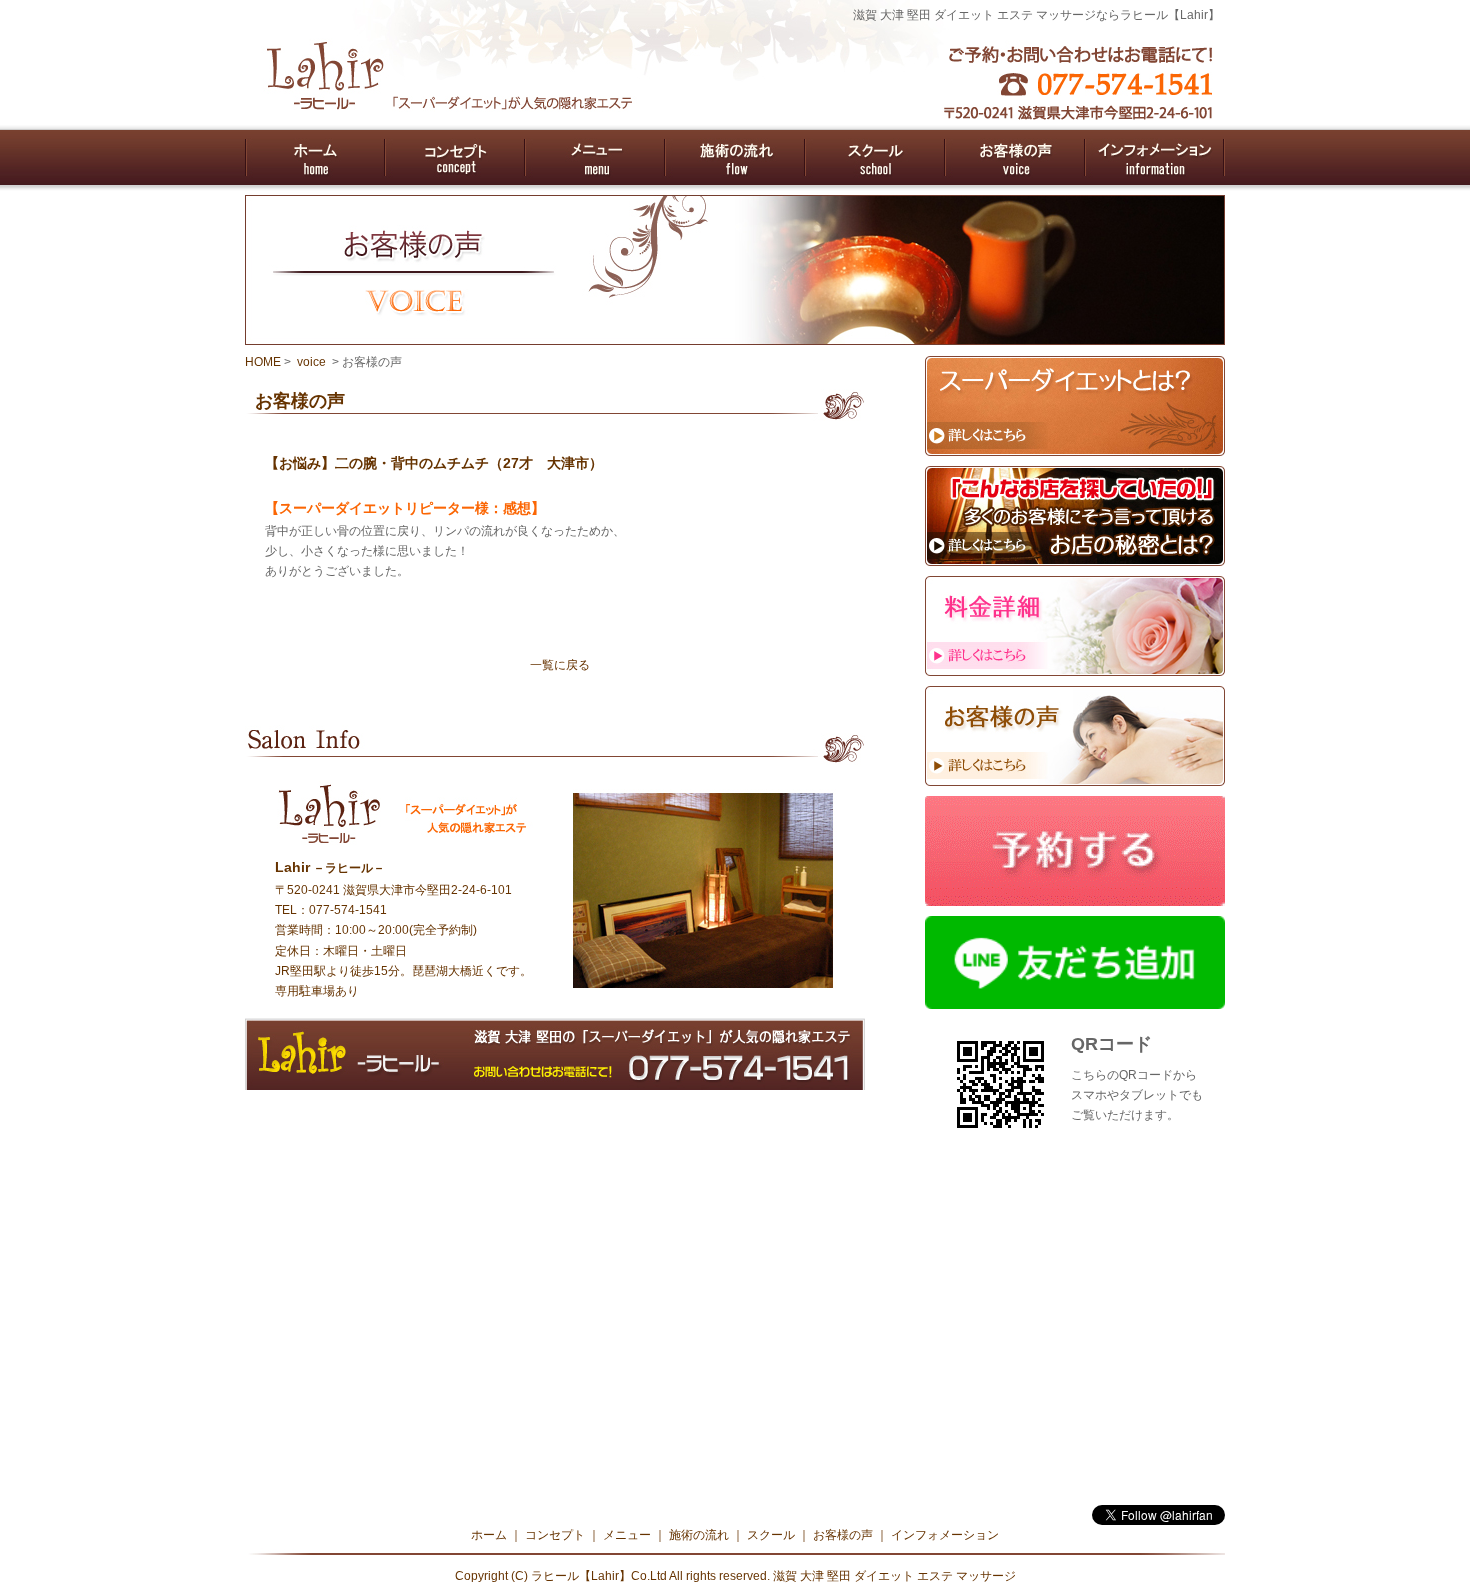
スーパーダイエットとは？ (1075, 406)
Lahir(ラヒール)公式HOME (315, 157)
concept (455, 157)
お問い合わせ (555, 1054)
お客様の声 (1075, 736)
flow (735, 157)
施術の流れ (699, 1535)
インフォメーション (945, 1535)
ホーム (489, 1535)
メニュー (627, 1535)
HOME (263, 362)
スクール (771, 1535)
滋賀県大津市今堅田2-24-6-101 (427, 890)
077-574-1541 (348, 910)
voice (1015, 157)
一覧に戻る (560, 665)
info (1155, 157)
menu (595, 157)
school (875, 157)
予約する (1075, 851)
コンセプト (555, 1535)
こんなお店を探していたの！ (1075, 516)
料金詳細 (1075, 626)
